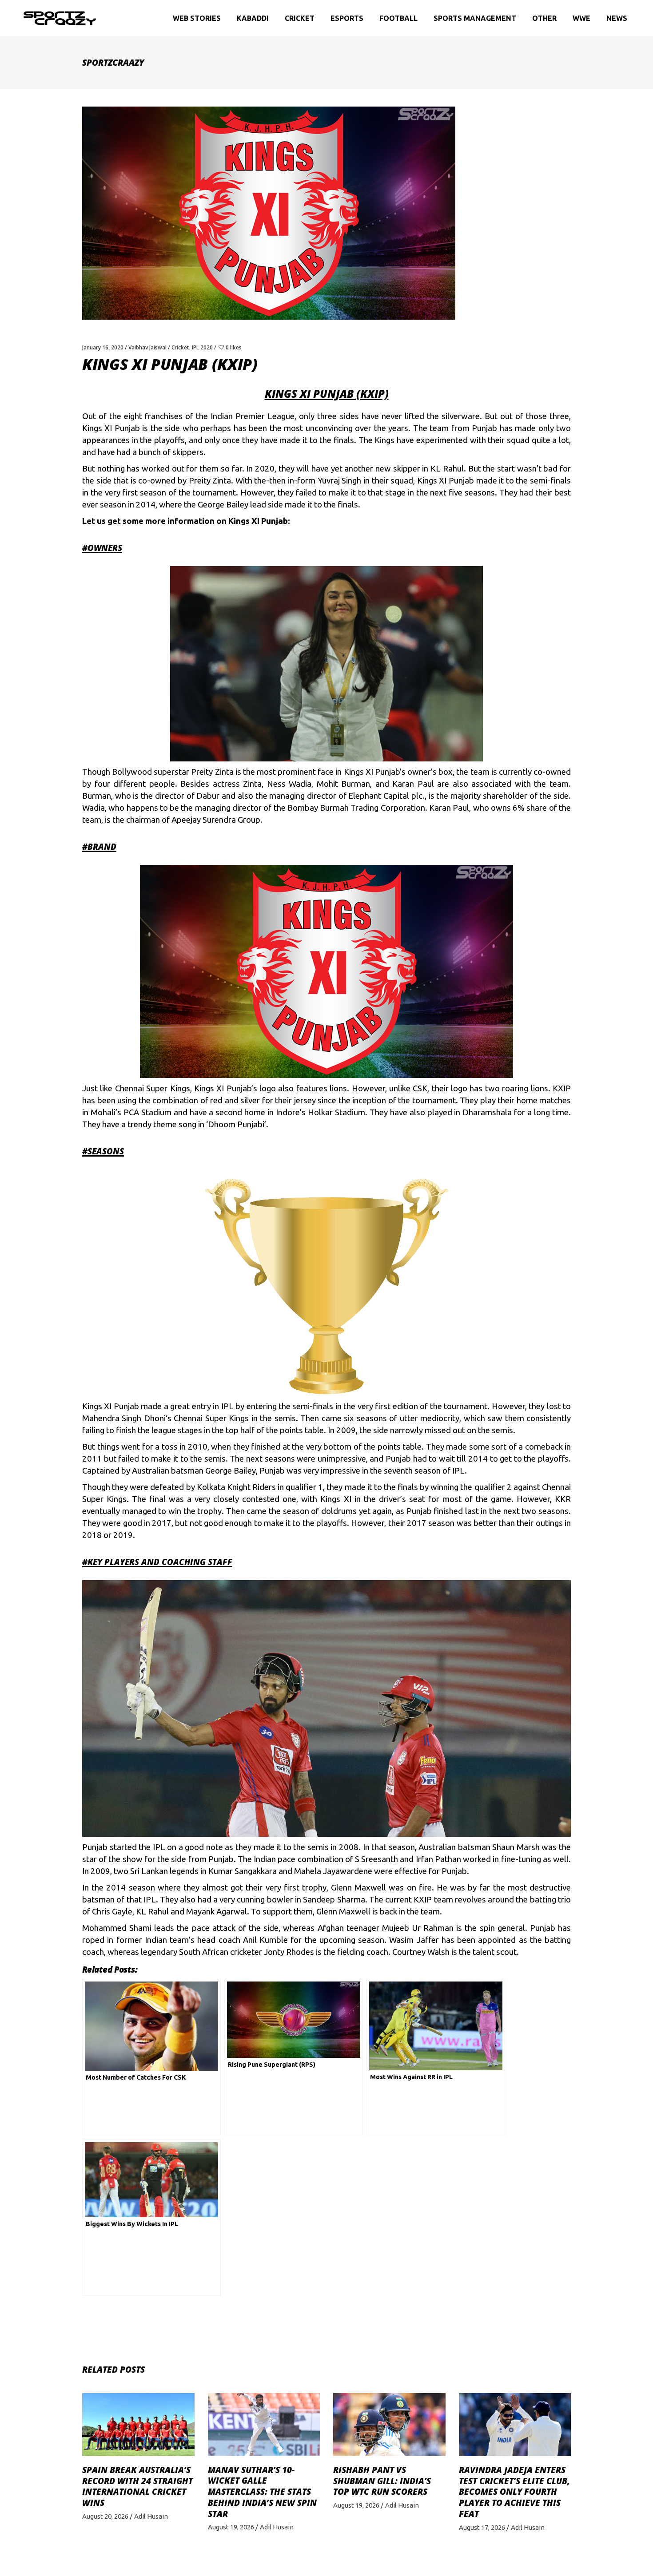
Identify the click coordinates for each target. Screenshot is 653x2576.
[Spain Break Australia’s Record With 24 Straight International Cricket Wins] (138, 2425)
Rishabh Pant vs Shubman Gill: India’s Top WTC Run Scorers (382, 2481)
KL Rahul (152, 1912)
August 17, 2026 (482, 2527)
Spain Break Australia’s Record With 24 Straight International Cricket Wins (137, 2486)
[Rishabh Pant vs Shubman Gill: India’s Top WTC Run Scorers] (389, 2425)
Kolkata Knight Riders (236, 1487)
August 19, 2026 (231, 2527)
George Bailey (231, 1471)
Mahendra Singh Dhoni (124, 1418)
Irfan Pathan (438, 1859)
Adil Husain (151, 2516)
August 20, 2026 (105, 2516)
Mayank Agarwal (217, 1912)
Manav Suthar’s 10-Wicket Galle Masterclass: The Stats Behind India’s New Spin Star (262, 2492)
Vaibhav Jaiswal (147, 347)
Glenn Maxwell (343, 1912)
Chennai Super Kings (153, 1088)
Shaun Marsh (516, 1847)
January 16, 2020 (103, 347)
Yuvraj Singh (340, 481)
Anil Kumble (265, 1940)
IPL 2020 (202, 347)
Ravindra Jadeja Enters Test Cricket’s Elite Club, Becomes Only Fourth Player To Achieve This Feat (514, 2492)
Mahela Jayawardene (333, 1871)
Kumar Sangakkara (243, 1871)
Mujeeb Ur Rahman (418, 1928)
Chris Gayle (112, 1912)
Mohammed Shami (117, 1928)
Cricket (180, 347)
